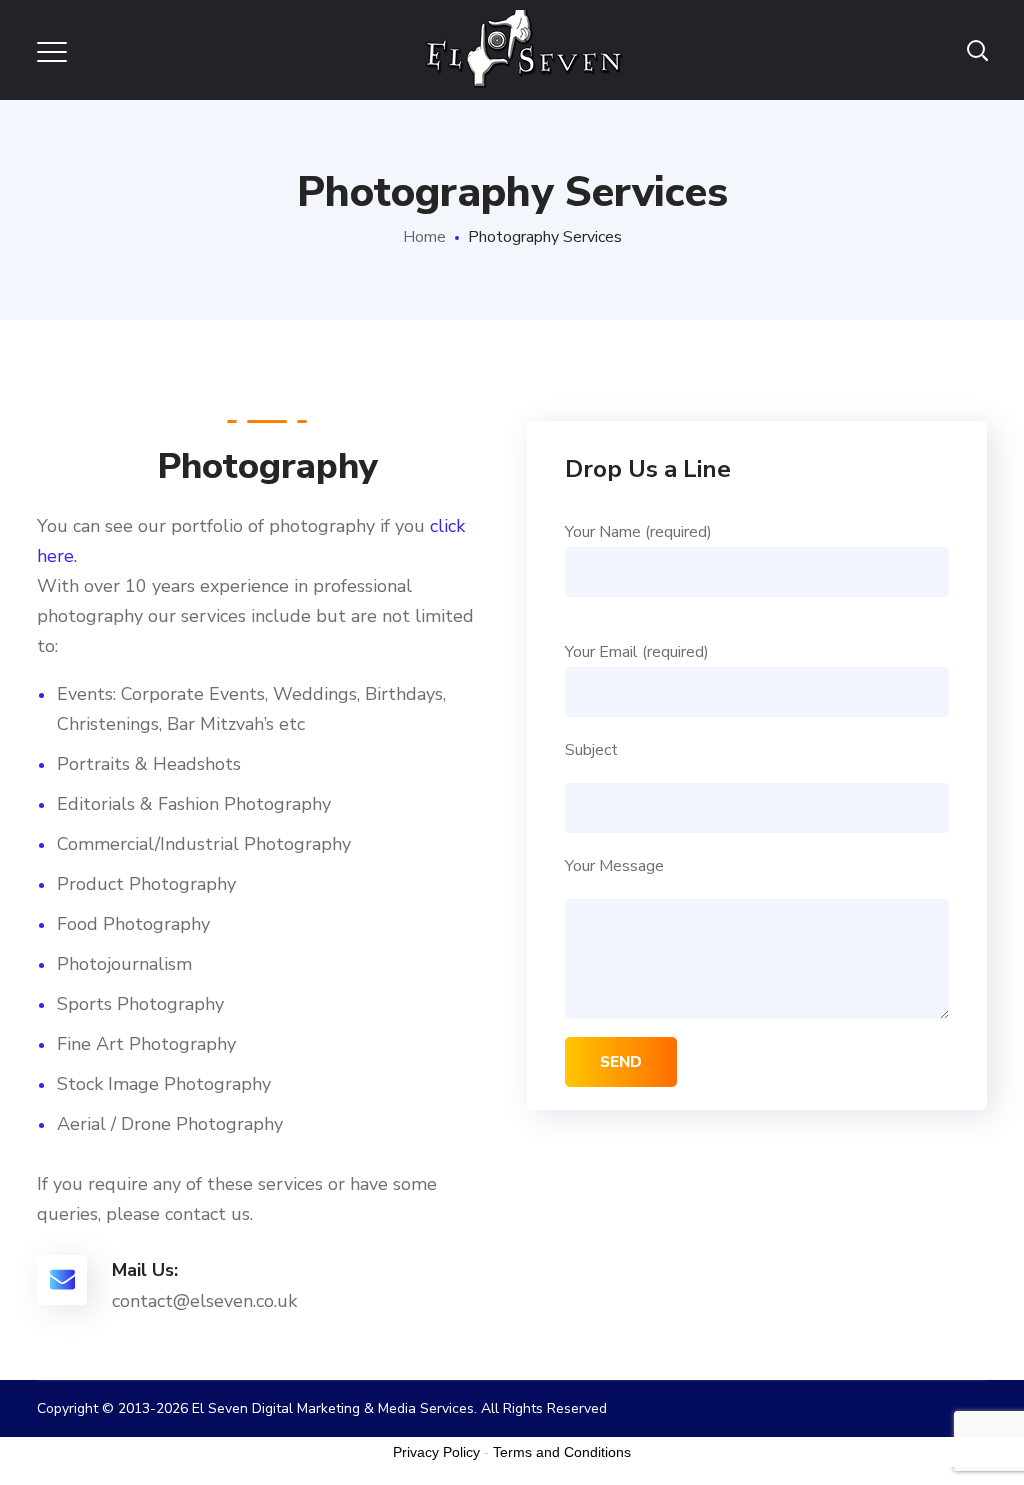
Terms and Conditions (562, 1452)
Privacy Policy (436, 1452)
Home (424, 237)
